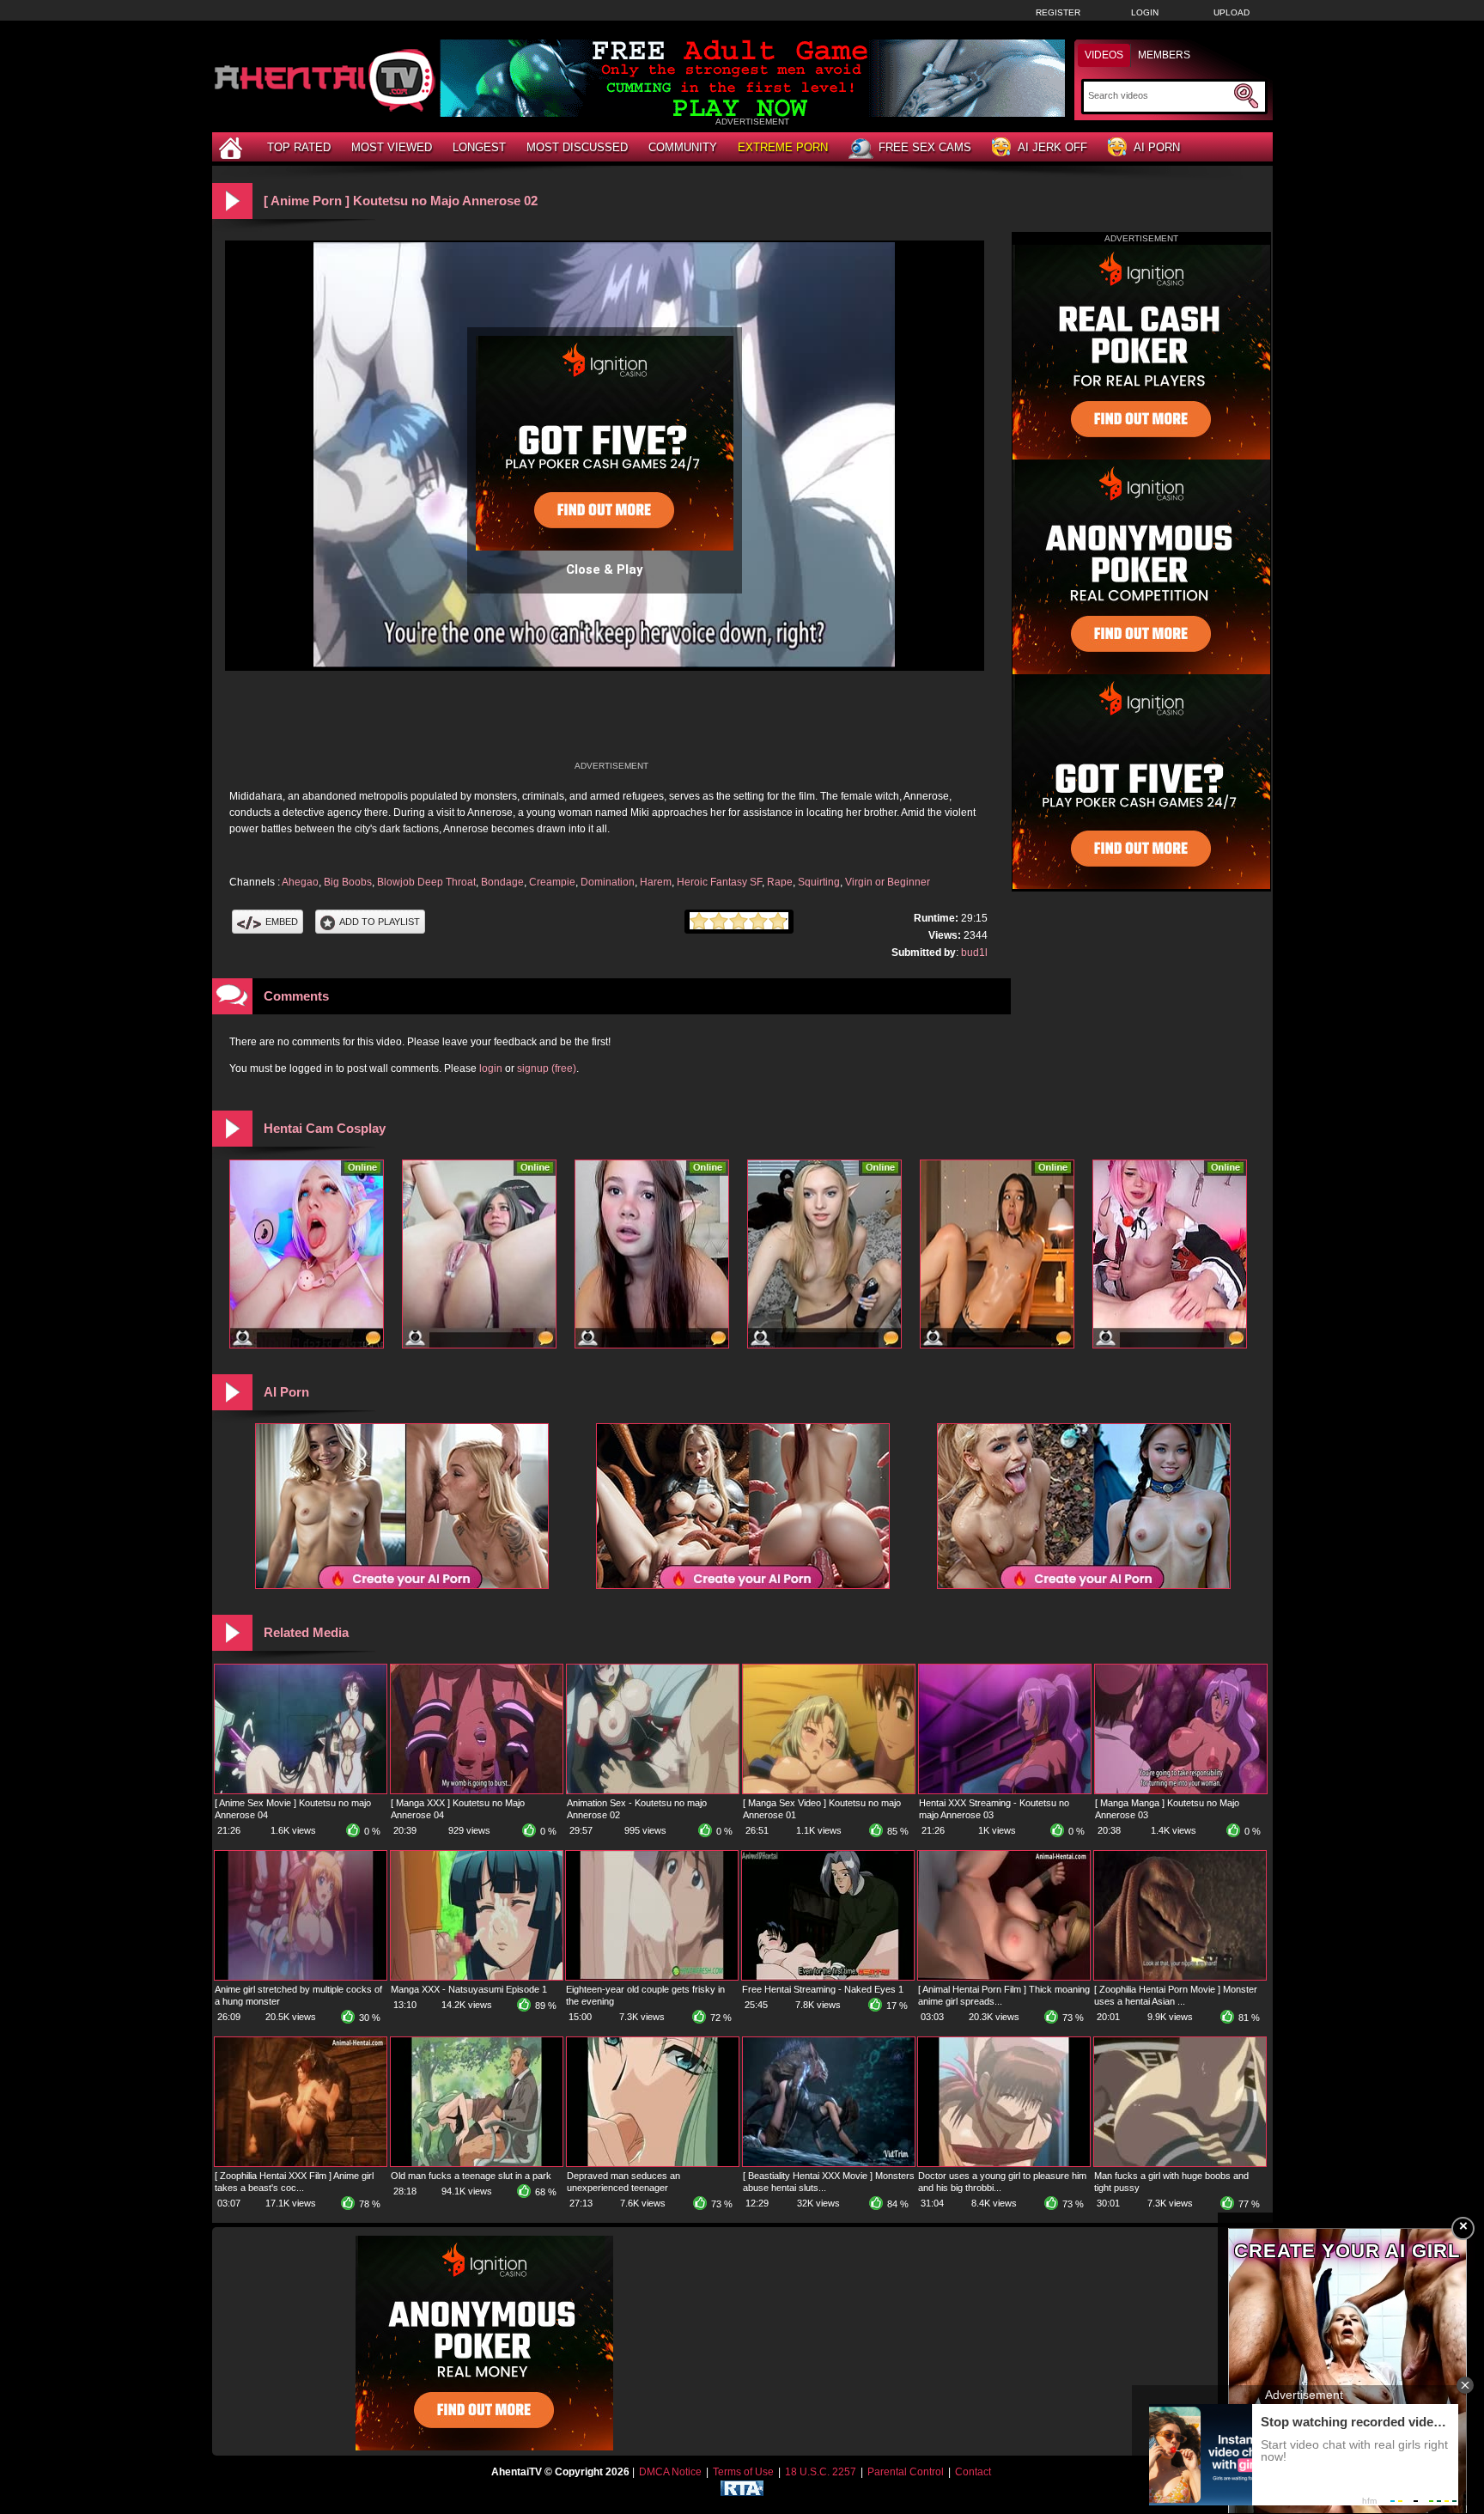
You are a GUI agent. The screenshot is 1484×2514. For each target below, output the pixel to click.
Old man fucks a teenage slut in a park (471, 2176)
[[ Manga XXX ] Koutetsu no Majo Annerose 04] (477, 1790)
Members (1164, 55)
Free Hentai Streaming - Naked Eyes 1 (823, 1989)
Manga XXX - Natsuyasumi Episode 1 (469, 1989)
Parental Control (906, 2472)
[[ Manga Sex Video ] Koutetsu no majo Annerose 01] (829, 1790)
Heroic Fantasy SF (719, 882)
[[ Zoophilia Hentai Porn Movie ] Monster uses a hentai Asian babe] (1180, 1976)
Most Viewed (392, 147)
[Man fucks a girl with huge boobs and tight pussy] (1180, 2163)
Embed (282, 922)
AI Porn (1157, 147)
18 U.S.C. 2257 (821, 2472)
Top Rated (299, 147)
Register (1058, 12)
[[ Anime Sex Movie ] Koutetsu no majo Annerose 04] (301, 1790)
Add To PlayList (380, 922)
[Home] (233, 147)
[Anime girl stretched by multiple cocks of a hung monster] (301, 1976)
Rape (780, 882)
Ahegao (300, 882)
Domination (608, 882)
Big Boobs (348, 882)
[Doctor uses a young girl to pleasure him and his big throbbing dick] (1004, 2163)
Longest (479, 147)
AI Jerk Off (1052, 147)
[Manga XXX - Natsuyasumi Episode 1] (477, 1976)
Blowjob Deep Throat (426, 882)
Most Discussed (577, 147)
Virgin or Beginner (888, 882)
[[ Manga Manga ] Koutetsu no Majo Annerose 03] (1181, 1790)
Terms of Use (743, 2472)
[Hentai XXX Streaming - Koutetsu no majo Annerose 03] (1005, 1790)
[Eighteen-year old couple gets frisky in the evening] (652, 1976)
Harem (656, 882)
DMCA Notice (670, 2472)
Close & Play (605, 569)
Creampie (552, 882)
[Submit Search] (1246, 96)
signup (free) (547, 1068)
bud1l (974, 953)
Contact (973, 2472)
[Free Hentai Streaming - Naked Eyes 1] (828, 1976)
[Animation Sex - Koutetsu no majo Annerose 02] (653, 1790)
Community (683, 147)
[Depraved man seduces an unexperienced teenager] (653, 2163)
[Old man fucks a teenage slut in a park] (477, 2163)
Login (1145, 12)
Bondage (502, 882)
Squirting (819, 882)
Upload (1232, 12)
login (491, 1068)
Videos (1104, 55)
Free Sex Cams (925, 147)
